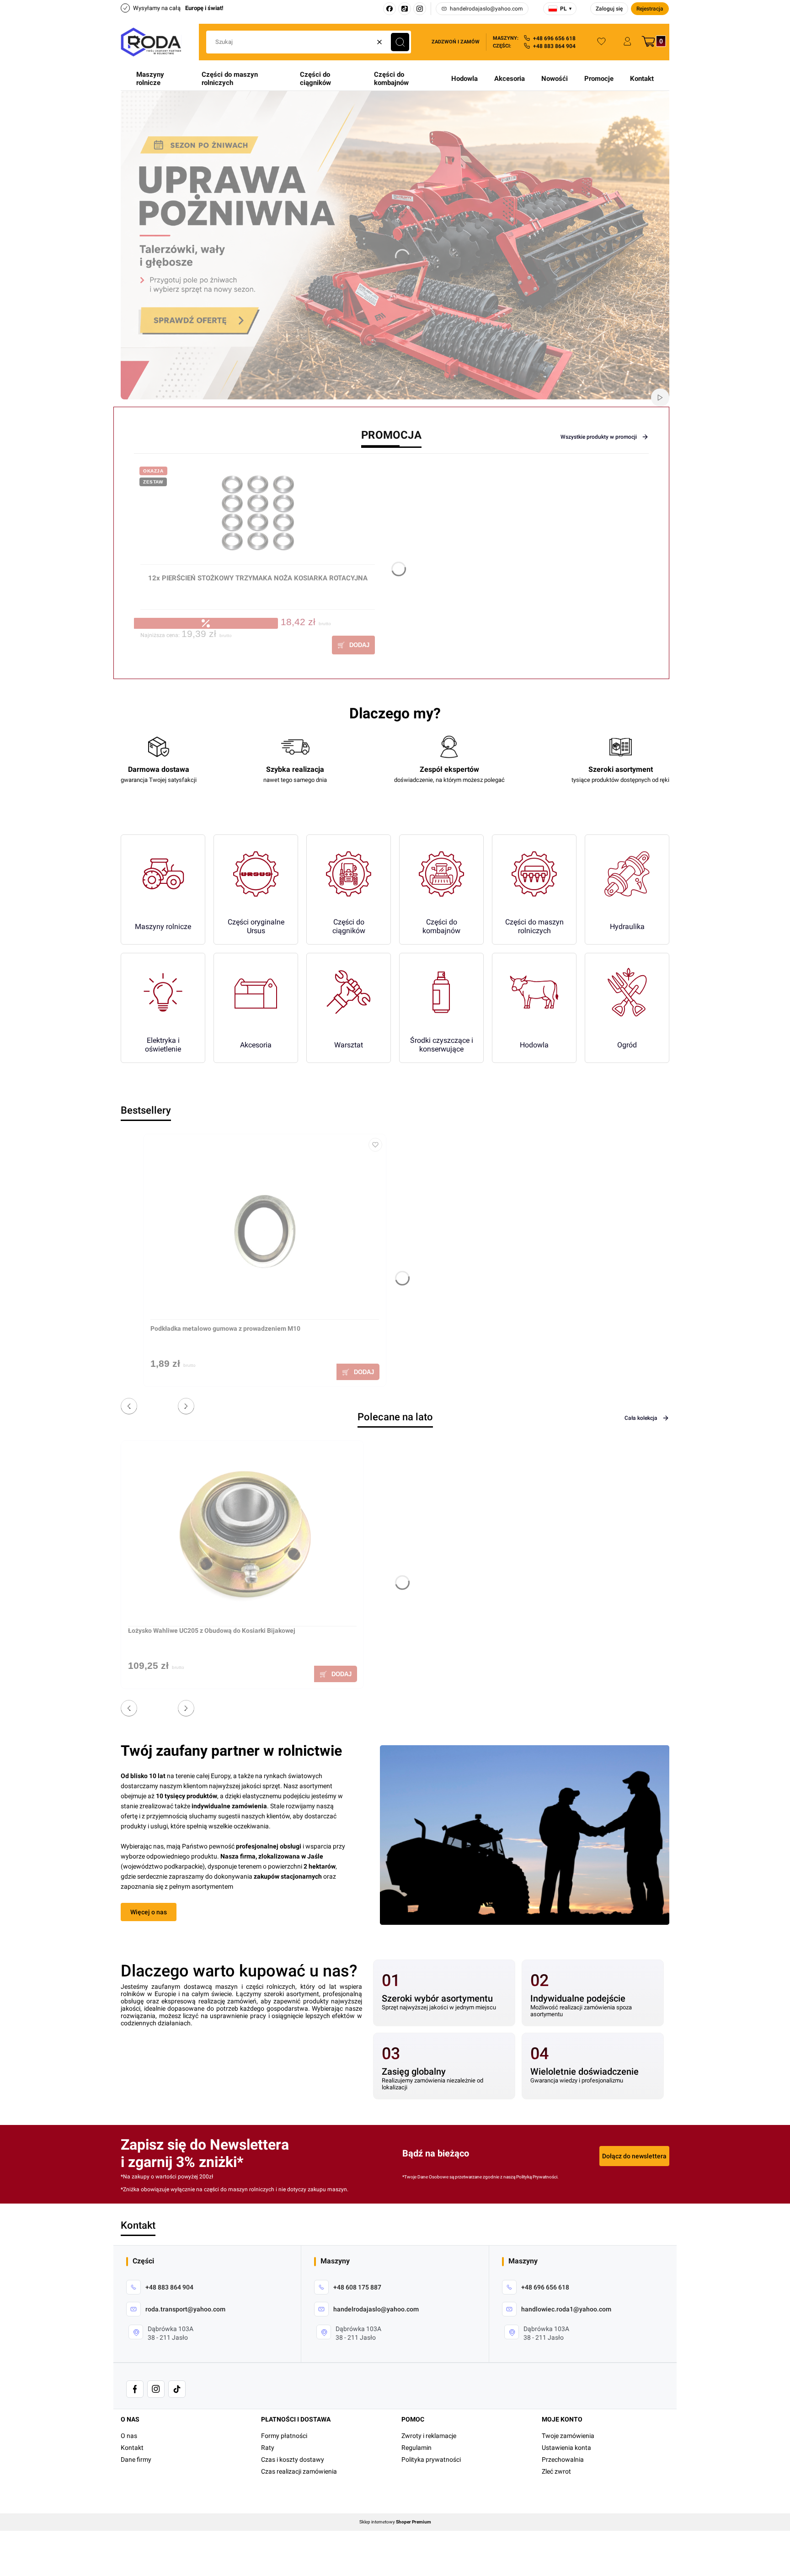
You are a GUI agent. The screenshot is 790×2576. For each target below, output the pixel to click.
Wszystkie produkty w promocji (599, 437)
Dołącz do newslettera (634, 2156)
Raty (268, 2448)
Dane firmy (136, 2459)
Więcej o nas (149, 1912)
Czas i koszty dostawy (293, 2459)
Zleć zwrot (556, 2471)
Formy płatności (284, 2436)
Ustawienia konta (566, 2448)
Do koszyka (353, 645)
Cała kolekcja (641, 1418)
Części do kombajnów (391, 79)
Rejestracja (650, 9)
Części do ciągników (315, 79)
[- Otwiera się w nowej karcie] (135, 2389)
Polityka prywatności (431, 2459)
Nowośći (555, 79)
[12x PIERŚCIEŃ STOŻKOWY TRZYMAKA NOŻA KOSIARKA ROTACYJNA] (257, 517)
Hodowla (464, 79)
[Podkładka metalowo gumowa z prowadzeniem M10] (265, 1230)
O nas (129, 2436)
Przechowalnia (563, 2459)
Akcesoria (510, 79)
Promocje (599, 79)
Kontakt (642, 79)
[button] (400, 42)
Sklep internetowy (395, 2522)
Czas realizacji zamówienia (299, 2471)
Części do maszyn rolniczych (230, 79)
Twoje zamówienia (568, 2436)
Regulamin (416, 2448)
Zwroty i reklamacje (429, 2436)
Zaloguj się (609, 9)
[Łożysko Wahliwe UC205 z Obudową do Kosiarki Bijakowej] (242, 1537)
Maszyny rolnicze (150, 79)
